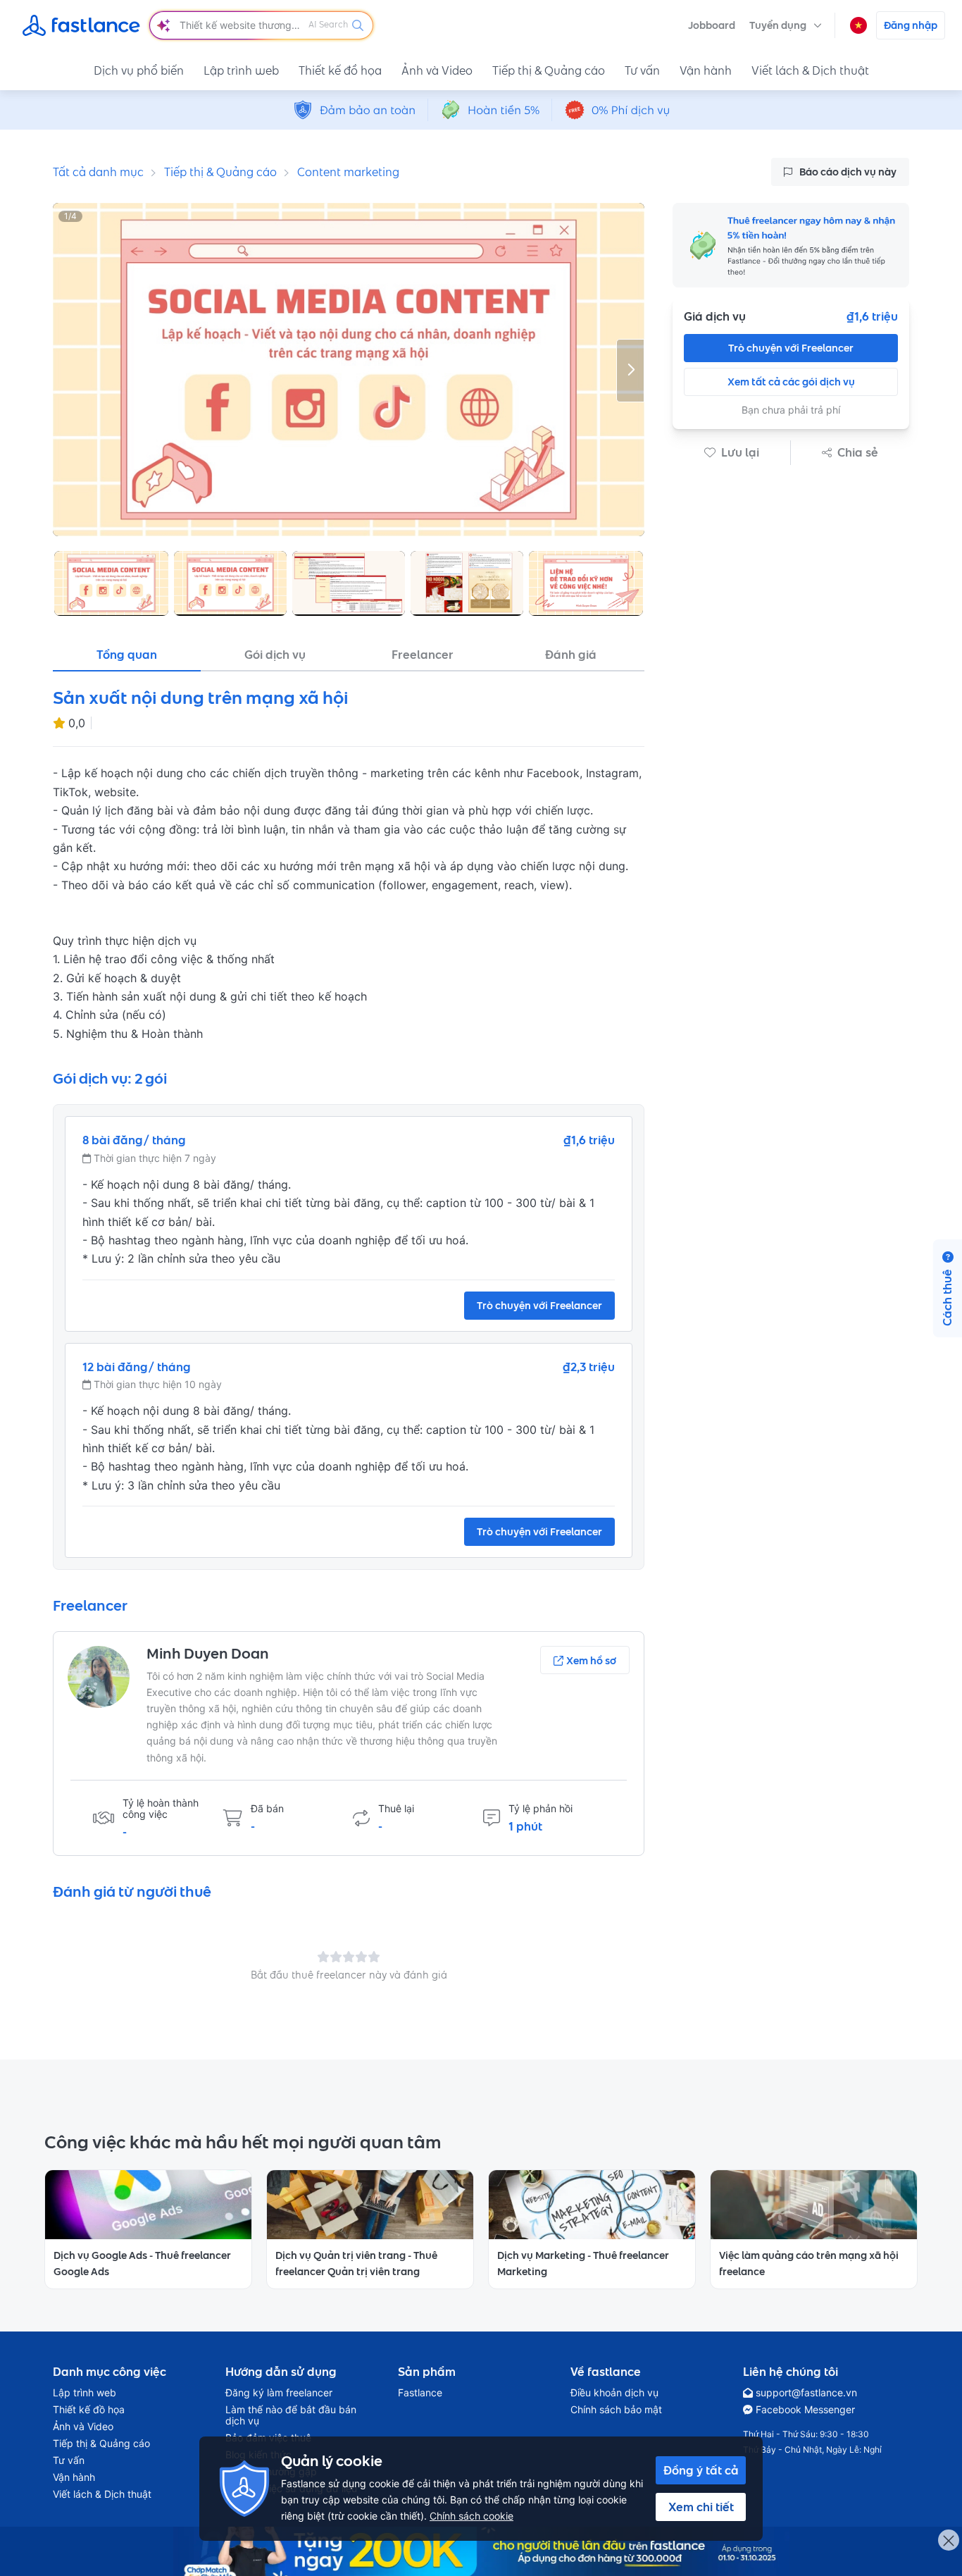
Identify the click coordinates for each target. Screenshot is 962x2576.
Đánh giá (571, 655)
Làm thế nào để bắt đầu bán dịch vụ (291, 2415)
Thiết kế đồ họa (340, 70)
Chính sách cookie (471, 2516)
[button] (786, 25)
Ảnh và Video (437, 70)
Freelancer (423, 655)
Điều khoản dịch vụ (614, 2393)
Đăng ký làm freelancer (279, 2393)
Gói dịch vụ (275, 655)
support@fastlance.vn (806, 2393)
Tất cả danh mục (98, 172)
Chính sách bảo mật (616, 2410)
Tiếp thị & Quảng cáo (549, 70)
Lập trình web (241, 70)
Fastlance (420, 2393)
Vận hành (706, 70)
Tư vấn (642, 70)
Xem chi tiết (701, 2507)
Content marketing (348, 172)
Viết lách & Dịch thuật (810, 70)
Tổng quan (127, 655)
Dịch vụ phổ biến (139, 70)
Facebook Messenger (805, 2410)
